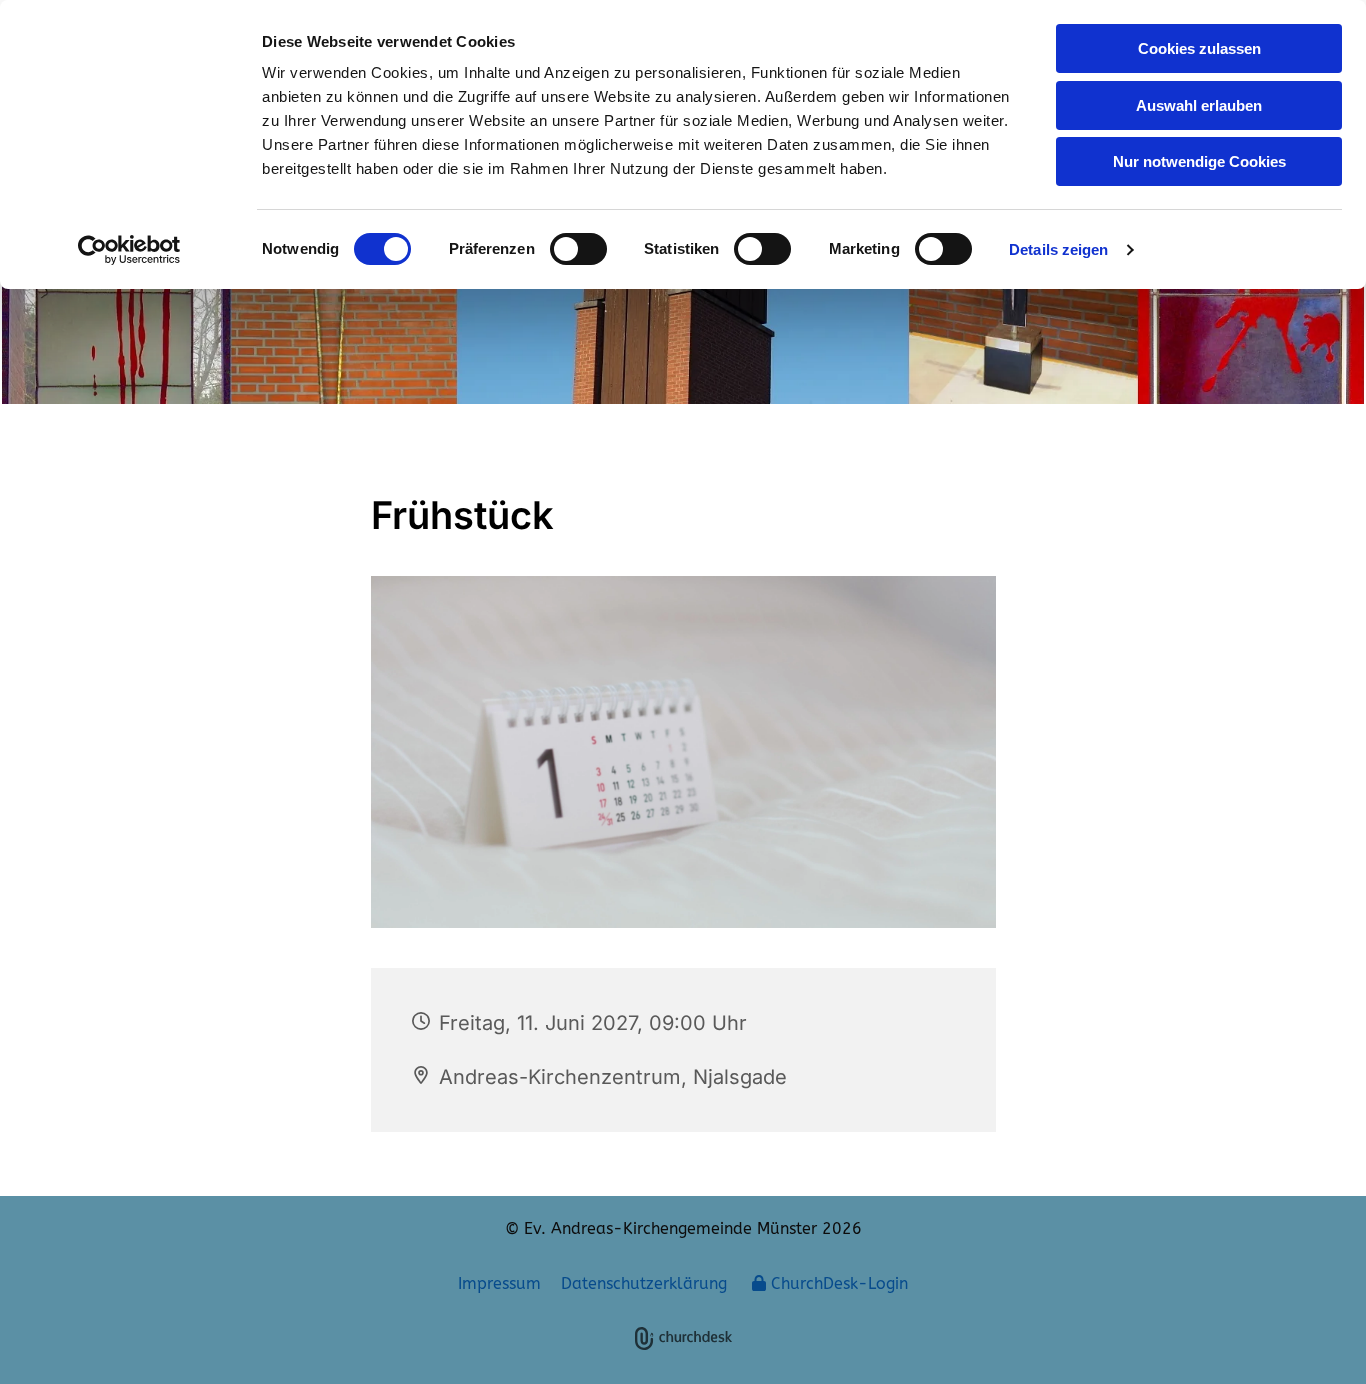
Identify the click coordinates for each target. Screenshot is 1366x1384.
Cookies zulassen (1199, 48)
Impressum (499, 1283)
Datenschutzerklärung (644, 1283)
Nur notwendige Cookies (1199, 161)
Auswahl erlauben (1199, 105)
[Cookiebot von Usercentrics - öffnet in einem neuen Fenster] (129, 250)
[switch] (578, 249)
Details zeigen (1058, 249)
